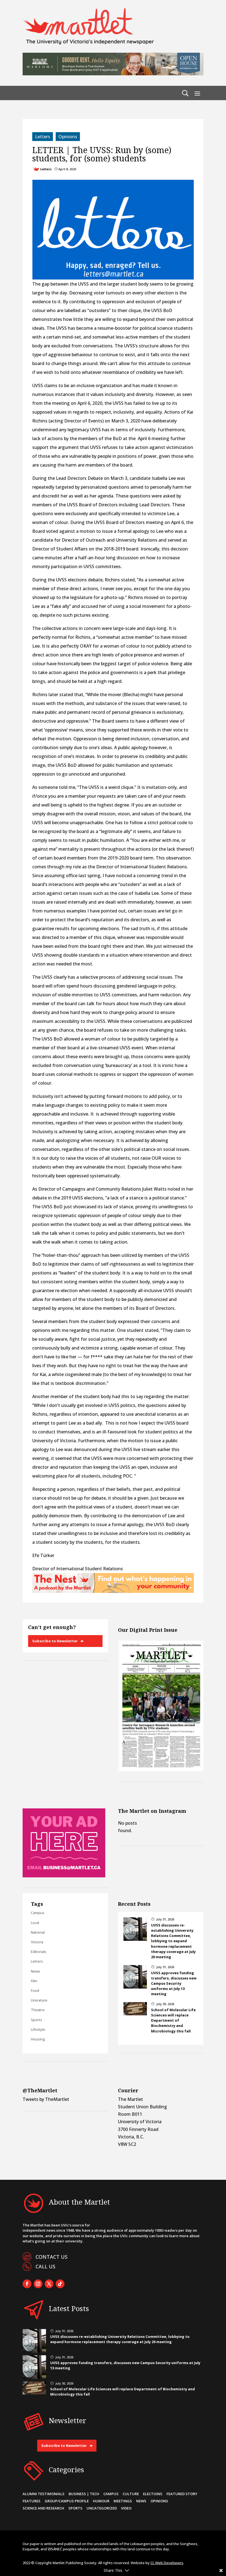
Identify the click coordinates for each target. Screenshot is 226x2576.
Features (32, 2501)
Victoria (37, 1942)
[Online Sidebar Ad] (64, 1876)
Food (35, 1990)
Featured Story (182, 2494)
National (38, 1932)
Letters (43, 137)
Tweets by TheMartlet (46, 2099)
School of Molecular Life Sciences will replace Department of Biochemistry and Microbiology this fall (173, 2020)
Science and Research (43, 2508)
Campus (38, 1913)
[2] (113, 1591)
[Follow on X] (49, 2284)
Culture (131, 2494)
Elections (153, 2494)
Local (35, 1923)
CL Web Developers (167, 2563)
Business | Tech (84, 2494)
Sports (37, 2020)
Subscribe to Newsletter (55, 1641)
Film (34, 1981)
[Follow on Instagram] (38, 2284)
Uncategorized (102, 2508)
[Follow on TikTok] (60, 2284)
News (36, 1971)
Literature (39, 2000)
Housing (38, 2039)
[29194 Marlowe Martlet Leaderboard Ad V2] (113, 74)
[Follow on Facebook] (27, 2284)
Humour (101, 2501)
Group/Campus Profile (67, 2501)
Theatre (38, 2010)
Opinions (68, 137)
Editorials (39, 1952)
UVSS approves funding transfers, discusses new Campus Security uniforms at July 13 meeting (174, 1983)
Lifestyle (38, 2029)
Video (126, 2508)
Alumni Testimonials (44, 2494)
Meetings (123, 2501)
